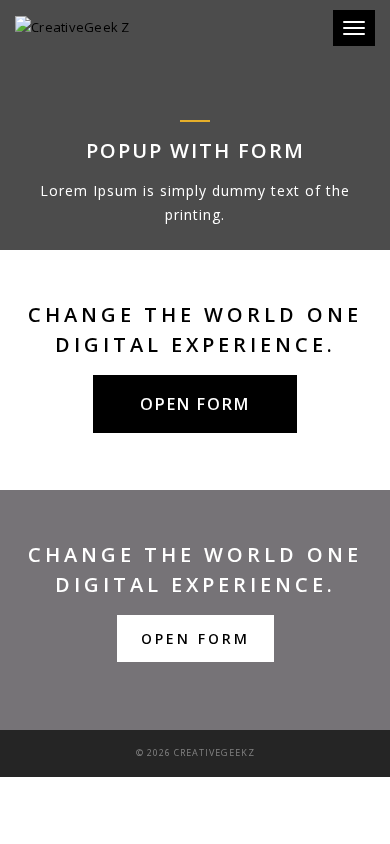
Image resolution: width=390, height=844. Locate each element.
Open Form (195, 638)
